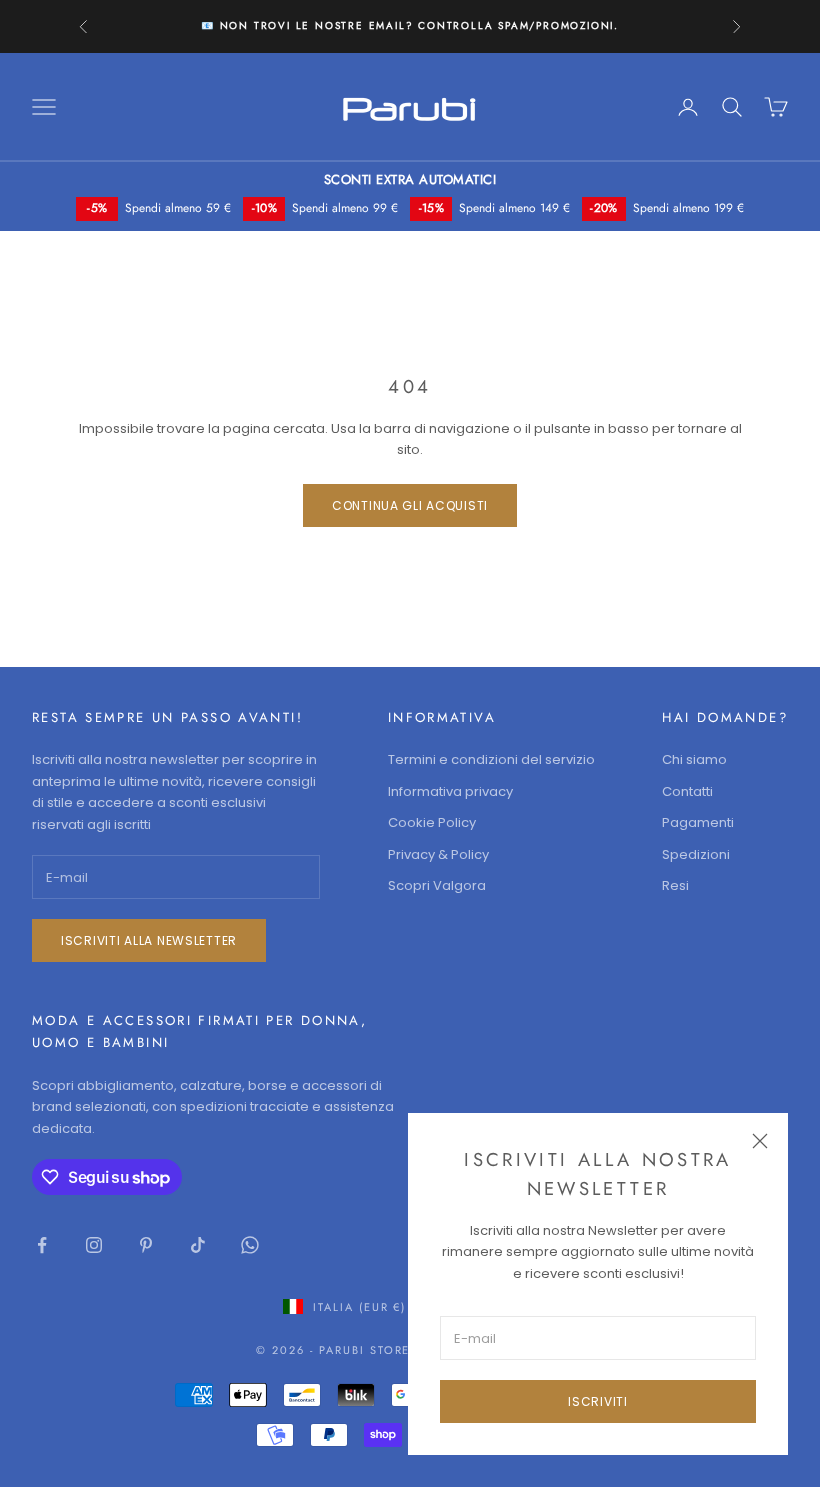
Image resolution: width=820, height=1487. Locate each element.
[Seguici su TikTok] (198, 1245)
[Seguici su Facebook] (42, 1245)
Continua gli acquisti (410, 505)
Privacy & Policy (438, 854)
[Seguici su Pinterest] (146, 1245)
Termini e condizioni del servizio (491, 759)
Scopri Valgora (437, 885)
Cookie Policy (432, 822)
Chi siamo (694, 759)
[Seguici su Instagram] (94, 1245)
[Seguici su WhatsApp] (250, 1245)
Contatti (687, 791)
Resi (675, 885)
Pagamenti (698, 822)
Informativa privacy (450, 791)
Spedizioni (696, 854)
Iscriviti (597, 1401)
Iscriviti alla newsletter (149, 940)
